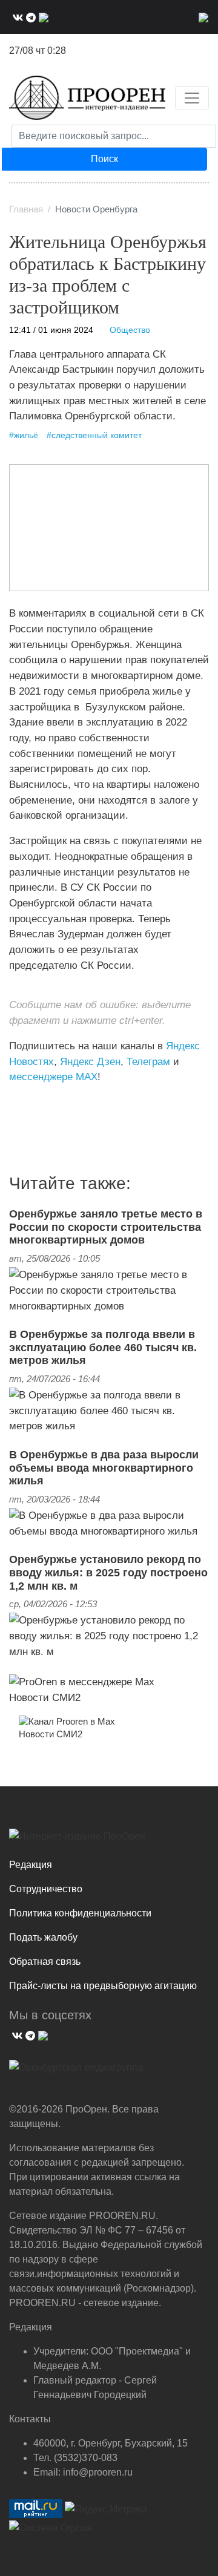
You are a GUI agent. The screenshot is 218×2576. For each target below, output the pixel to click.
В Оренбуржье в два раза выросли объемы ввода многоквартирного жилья (104, 1468)
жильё (26, 435)
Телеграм (148, 1061)
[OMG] (76, 2072)
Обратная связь (45, 1961)
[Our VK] (16, 17)
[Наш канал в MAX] (42, 17)
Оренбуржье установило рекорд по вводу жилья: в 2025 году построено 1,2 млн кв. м (108, 1572)
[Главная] (87, 98)
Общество (130, 330)
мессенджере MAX (53, 1077)
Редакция (31, 1865)
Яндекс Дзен (90, 1061)
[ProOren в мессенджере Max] (82, 1681)
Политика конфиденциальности (80, 1913)
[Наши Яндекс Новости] (23, 1102)
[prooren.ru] (109, 1841)
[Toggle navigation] (192, 98)
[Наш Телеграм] (29, 17)
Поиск (104, 159)
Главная (26, 209)
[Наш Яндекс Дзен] (14, 1102)
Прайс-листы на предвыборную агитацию (103, 1986)
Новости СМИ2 (45, 1697)
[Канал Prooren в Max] (67, 1721)
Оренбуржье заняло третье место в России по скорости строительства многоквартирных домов (106, 1227)
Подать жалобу (43, 1937)
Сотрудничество (46, 1889)
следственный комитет (97, 435)
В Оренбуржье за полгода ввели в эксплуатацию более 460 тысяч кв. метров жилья (103, 1347)
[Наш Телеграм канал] (32, 1102)
